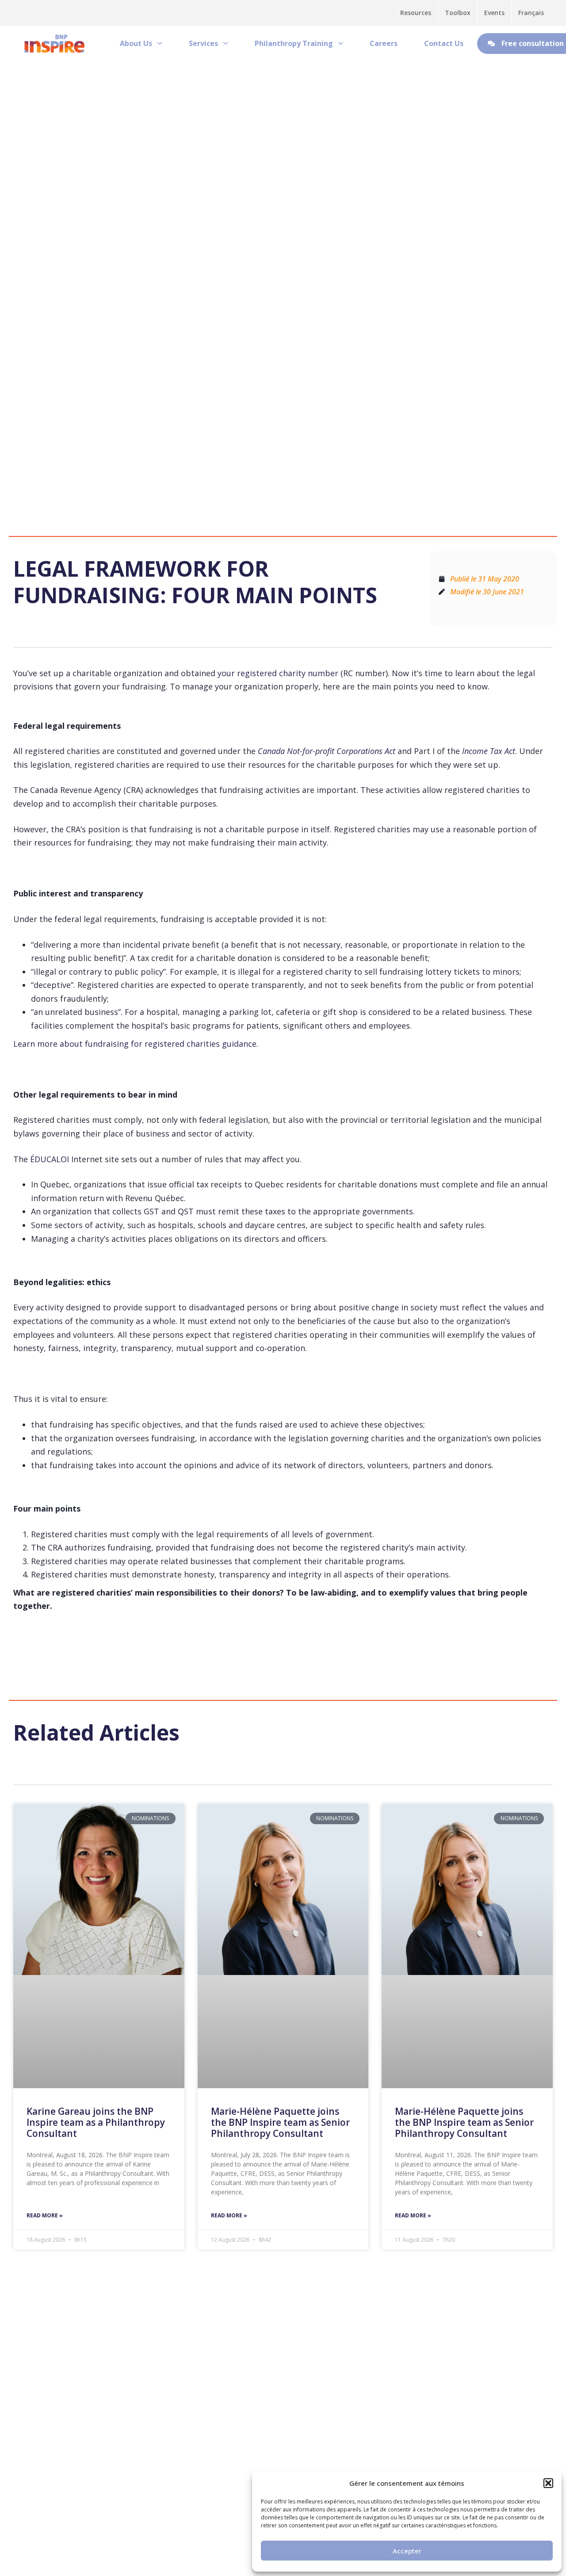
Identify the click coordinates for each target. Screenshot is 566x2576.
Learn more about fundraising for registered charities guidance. (136, 1044)
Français (531, 13)
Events (494, 13)
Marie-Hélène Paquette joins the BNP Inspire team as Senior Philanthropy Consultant (280, 2122)
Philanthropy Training (294, 43)
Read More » (45, 2215)
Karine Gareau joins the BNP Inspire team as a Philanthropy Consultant (96, 2122)
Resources (416, 13)
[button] (548, 2483)
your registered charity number (278, 673)
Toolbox (458, 13)
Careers (384, 43)
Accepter (407, 2551)
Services (203, 43)
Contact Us (444, 43)
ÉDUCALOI (50, 1159)
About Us (136, 43)
